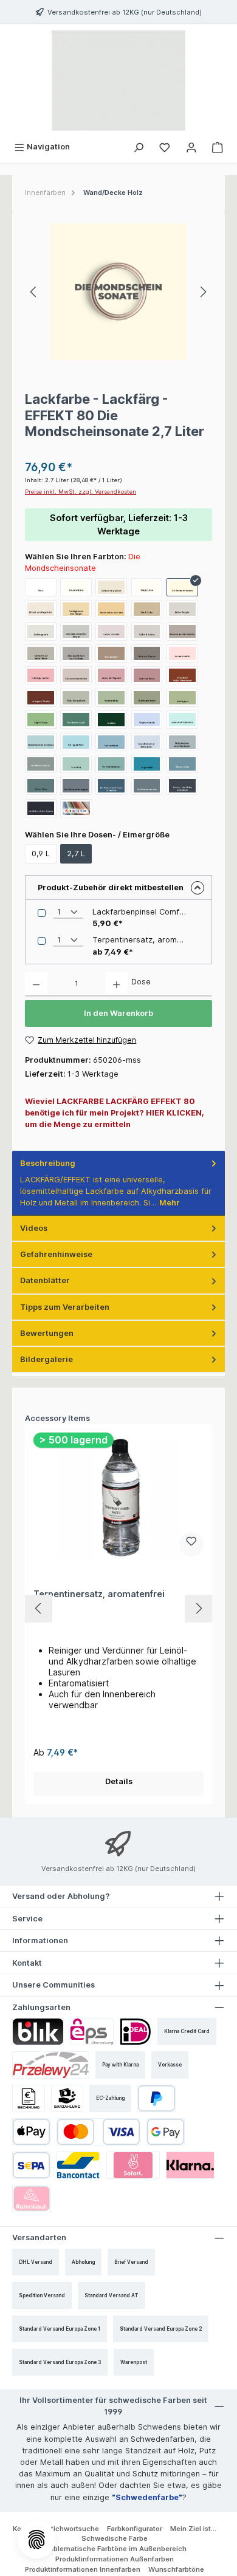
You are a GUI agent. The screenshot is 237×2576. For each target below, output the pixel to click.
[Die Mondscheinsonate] (182, 587)
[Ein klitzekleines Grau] (147, 786)
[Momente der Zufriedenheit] (182, 632)
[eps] (92, 2032)
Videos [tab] (34, 1228)
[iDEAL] (136, 2032)
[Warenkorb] (218, 147)
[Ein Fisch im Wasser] (111, 764)
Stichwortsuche (73, 2529)
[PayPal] (156, 2098)
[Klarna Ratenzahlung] (32, 2199)
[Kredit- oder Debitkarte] (98, 2132)
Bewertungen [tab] (47, 1333)
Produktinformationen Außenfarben (115, 2559)
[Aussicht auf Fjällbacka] (182, 720)
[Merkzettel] (165, 147)
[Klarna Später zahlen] (190, 2165)
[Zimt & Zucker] (147, 609)
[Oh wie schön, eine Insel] (111, 609)
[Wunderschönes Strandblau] (41, 742)
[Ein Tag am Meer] (76, 742)
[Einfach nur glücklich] (111, 587)
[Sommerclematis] (182, 653)
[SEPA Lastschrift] (31, 2165)
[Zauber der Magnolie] (111, 675)
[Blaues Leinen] (182, 764)
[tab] (118, 1183)
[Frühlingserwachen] (41, 675)
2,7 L (76, 854)
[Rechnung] (29, 2098)
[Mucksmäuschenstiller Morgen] (76, 632)
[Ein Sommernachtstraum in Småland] (111, 786)
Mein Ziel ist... (193, 2529)
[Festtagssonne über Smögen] (76, 609)
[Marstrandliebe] (111, 698)
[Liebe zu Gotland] (111, 632)
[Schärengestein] (41, 632)
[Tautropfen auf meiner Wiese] (41, 653)
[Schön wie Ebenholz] (147, 653)
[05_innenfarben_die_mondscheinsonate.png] (118, 292)
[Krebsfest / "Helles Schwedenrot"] (182, 675)
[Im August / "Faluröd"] (41, 698)
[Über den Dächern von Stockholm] (76, 653)
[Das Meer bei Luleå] (76, 720)
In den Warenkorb (118, 1013)
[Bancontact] (78, 2165)
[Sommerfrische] (111, 742)
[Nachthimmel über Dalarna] (41, 808)
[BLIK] (38, 2032)
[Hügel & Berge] (41, 720)
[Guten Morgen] (182, 609)
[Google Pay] (166, 2132)
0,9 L (41, 854)
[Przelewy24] (51, 2065)
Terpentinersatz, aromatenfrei (99, 1594)
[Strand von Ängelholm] (41, 609)
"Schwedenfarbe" (147, 2497)
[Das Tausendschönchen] (76, 675)
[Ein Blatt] (111, 720)
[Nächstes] (203, 292)
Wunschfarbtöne (176, 2569)
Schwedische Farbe (115, 2538)
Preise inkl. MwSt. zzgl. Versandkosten (81, 492)
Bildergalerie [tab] (46, 1359)
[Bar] (67, 2098)
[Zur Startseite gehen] (118, 80)
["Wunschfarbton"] (76, 808)
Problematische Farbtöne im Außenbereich (115, 2549)
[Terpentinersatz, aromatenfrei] (118, 1498)
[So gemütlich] (147, 764)
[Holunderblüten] (76, 587)
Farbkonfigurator (135, 2529)
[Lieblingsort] (182, 698)
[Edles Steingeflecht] (76, 698)
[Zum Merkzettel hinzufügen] (191, 1544)
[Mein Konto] (191, 147)
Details (119, 1781)
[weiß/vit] (41, 587)
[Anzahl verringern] (36, 984)
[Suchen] (139, 147)
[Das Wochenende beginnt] (76, 786)
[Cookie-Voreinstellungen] (36, 2540)
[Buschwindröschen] (147, 698)
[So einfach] (76, 764)
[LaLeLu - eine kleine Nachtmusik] (182, 786)
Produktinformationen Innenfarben (83, 2569)
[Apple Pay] (31, 2132)
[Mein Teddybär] (111, 653)
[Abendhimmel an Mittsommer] (147, 742)
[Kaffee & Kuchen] (147, 632)
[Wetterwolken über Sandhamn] (182, 742)
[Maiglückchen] (147, 587)
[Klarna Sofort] (133, 2165)
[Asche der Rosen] (147, 675)
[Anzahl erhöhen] (116, 984)
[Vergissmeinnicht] (147, 720)
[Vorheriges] (34, 292)
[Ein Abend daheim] (41, 764)
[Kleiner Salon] (41, 786)
